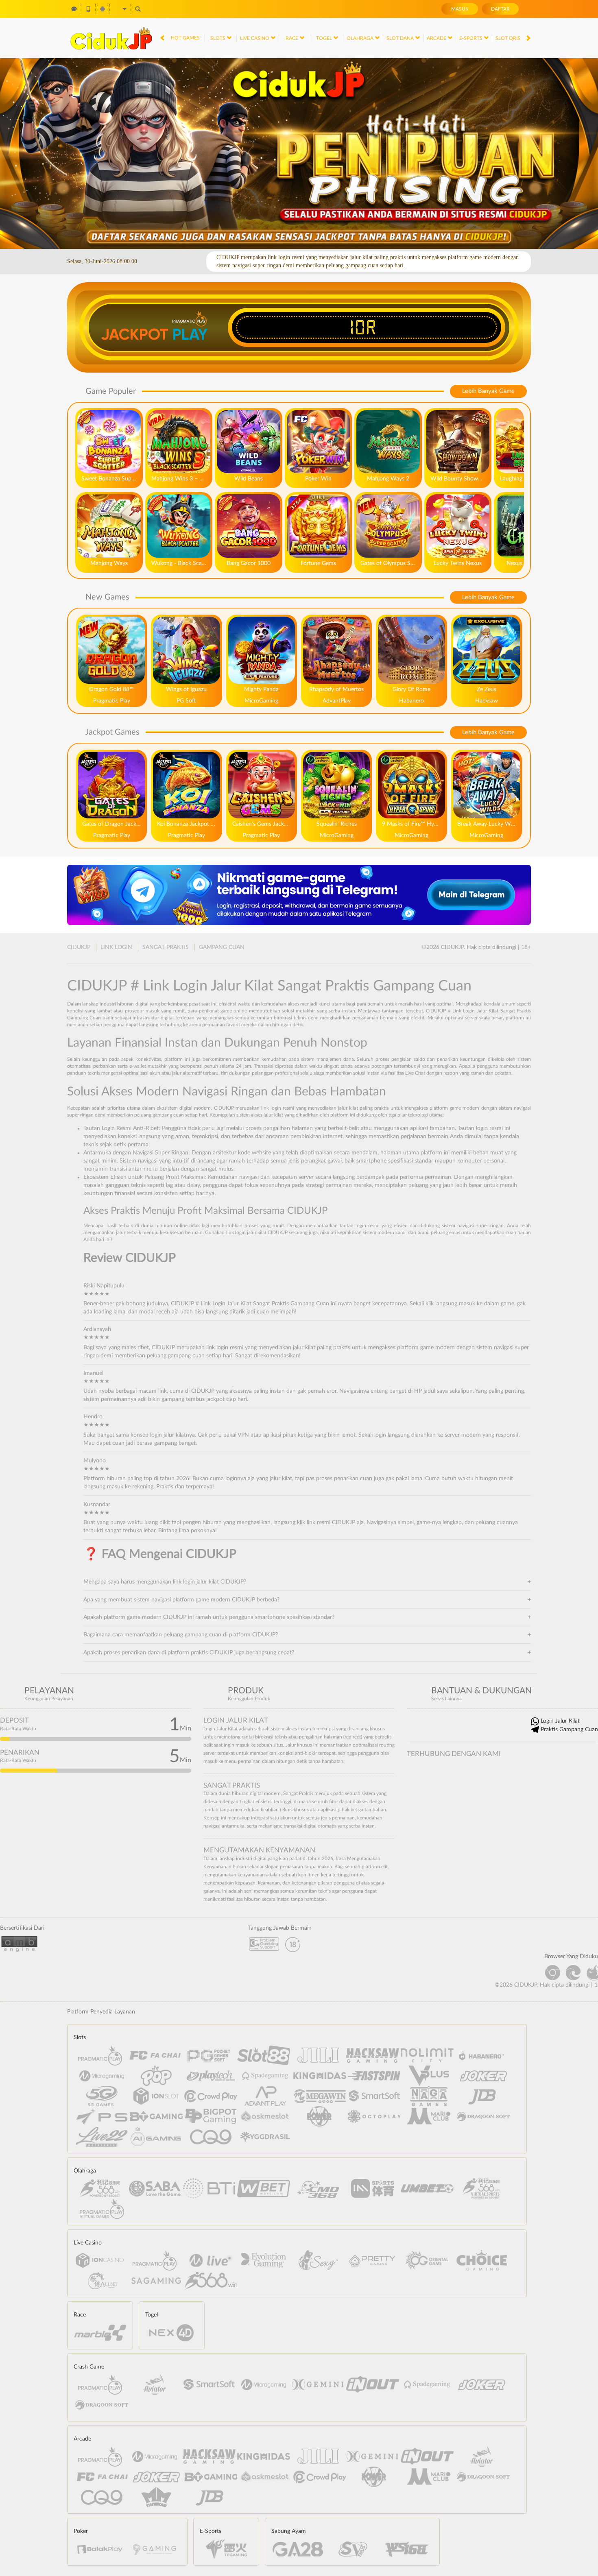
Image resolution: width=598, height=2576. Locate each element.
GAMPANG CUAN (222, 947)
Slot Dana (401, 38)
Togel (325, 38)
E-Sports (471, 38)
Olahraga (361, 38)
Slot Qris (509, 38)
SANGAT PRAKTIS (166, 947)
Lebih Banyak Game (488, 391)
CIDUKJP (79, 947)
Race (292, 38)
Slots (218, 38)
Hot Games (185, 38)
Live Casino (255, 38)
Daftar (500, 9)
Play (190, 334)
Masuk (460, 9)
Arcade (437, 38)
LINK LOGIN (116, 947)
